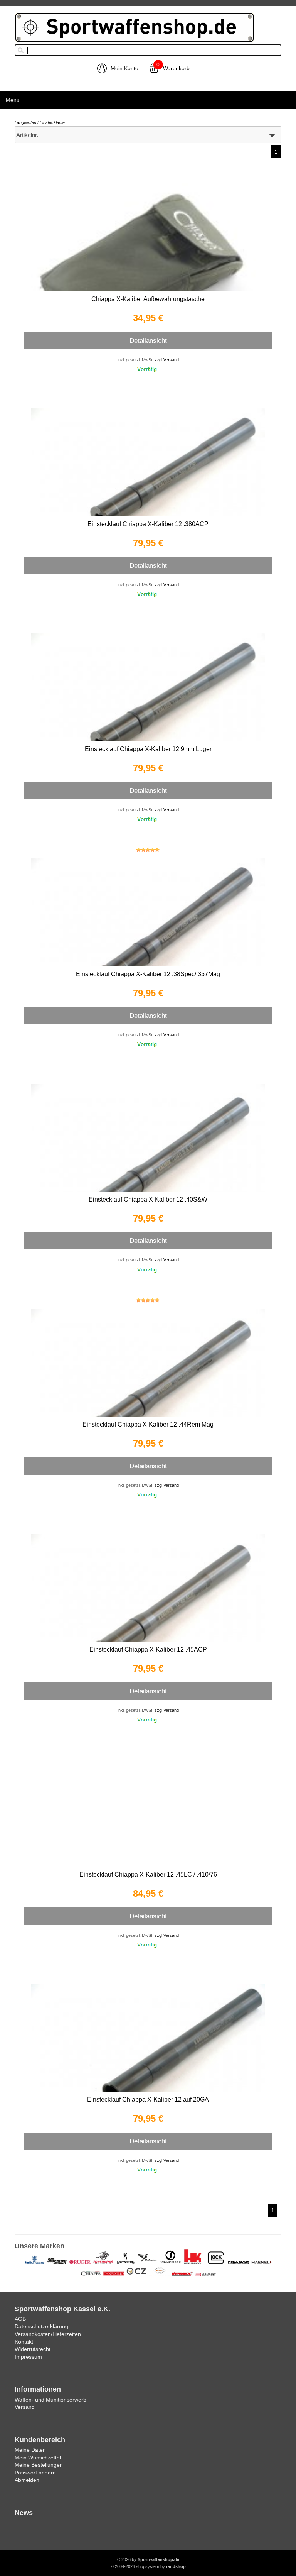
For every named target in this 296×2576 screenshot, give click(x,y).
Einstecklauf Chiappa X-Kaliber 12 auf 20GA (148, 2100)
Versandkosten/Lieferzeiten (48, 2334)
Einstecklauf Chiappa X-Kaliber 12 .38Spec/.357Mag (148, 974)
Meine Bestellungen (39, 2465)
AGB (20, 2319)
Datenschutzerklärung (41, 2326)
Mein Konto (124, 68)
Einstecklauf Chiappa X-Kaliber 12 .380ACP (148, 524)
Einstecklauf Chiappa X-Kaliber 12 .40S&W (148, 1199)
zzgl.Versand (167, 360)
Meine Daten (30, 2450)
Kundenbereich (40, 2440)
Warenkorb (176, 68)
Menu (13, 100)
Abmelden (27, 2480)
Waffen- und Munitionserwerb (50, 2400)
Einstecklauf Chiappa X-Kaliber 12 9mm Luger (148, 749)
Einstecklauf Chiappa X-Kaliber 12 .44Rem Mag (148, 1424)
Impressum (28, 2357)
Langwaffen (25, 122)
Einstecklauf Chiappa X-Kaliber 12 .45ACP (148, 1649)
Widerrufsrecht (33, 2349)
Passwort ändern (35, 2473)
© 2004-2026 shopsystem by (148, 2566)
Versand (25, 2407)
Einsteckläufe (52, 122)
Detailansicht (148, 340)
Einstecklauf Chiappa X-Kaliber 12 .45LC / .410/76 (148, 1874)
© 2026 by (148, 2559)
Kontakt (24, 2342)
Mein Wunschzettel (38, 2458)
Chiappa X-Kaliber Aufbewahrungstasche (148, 299)
